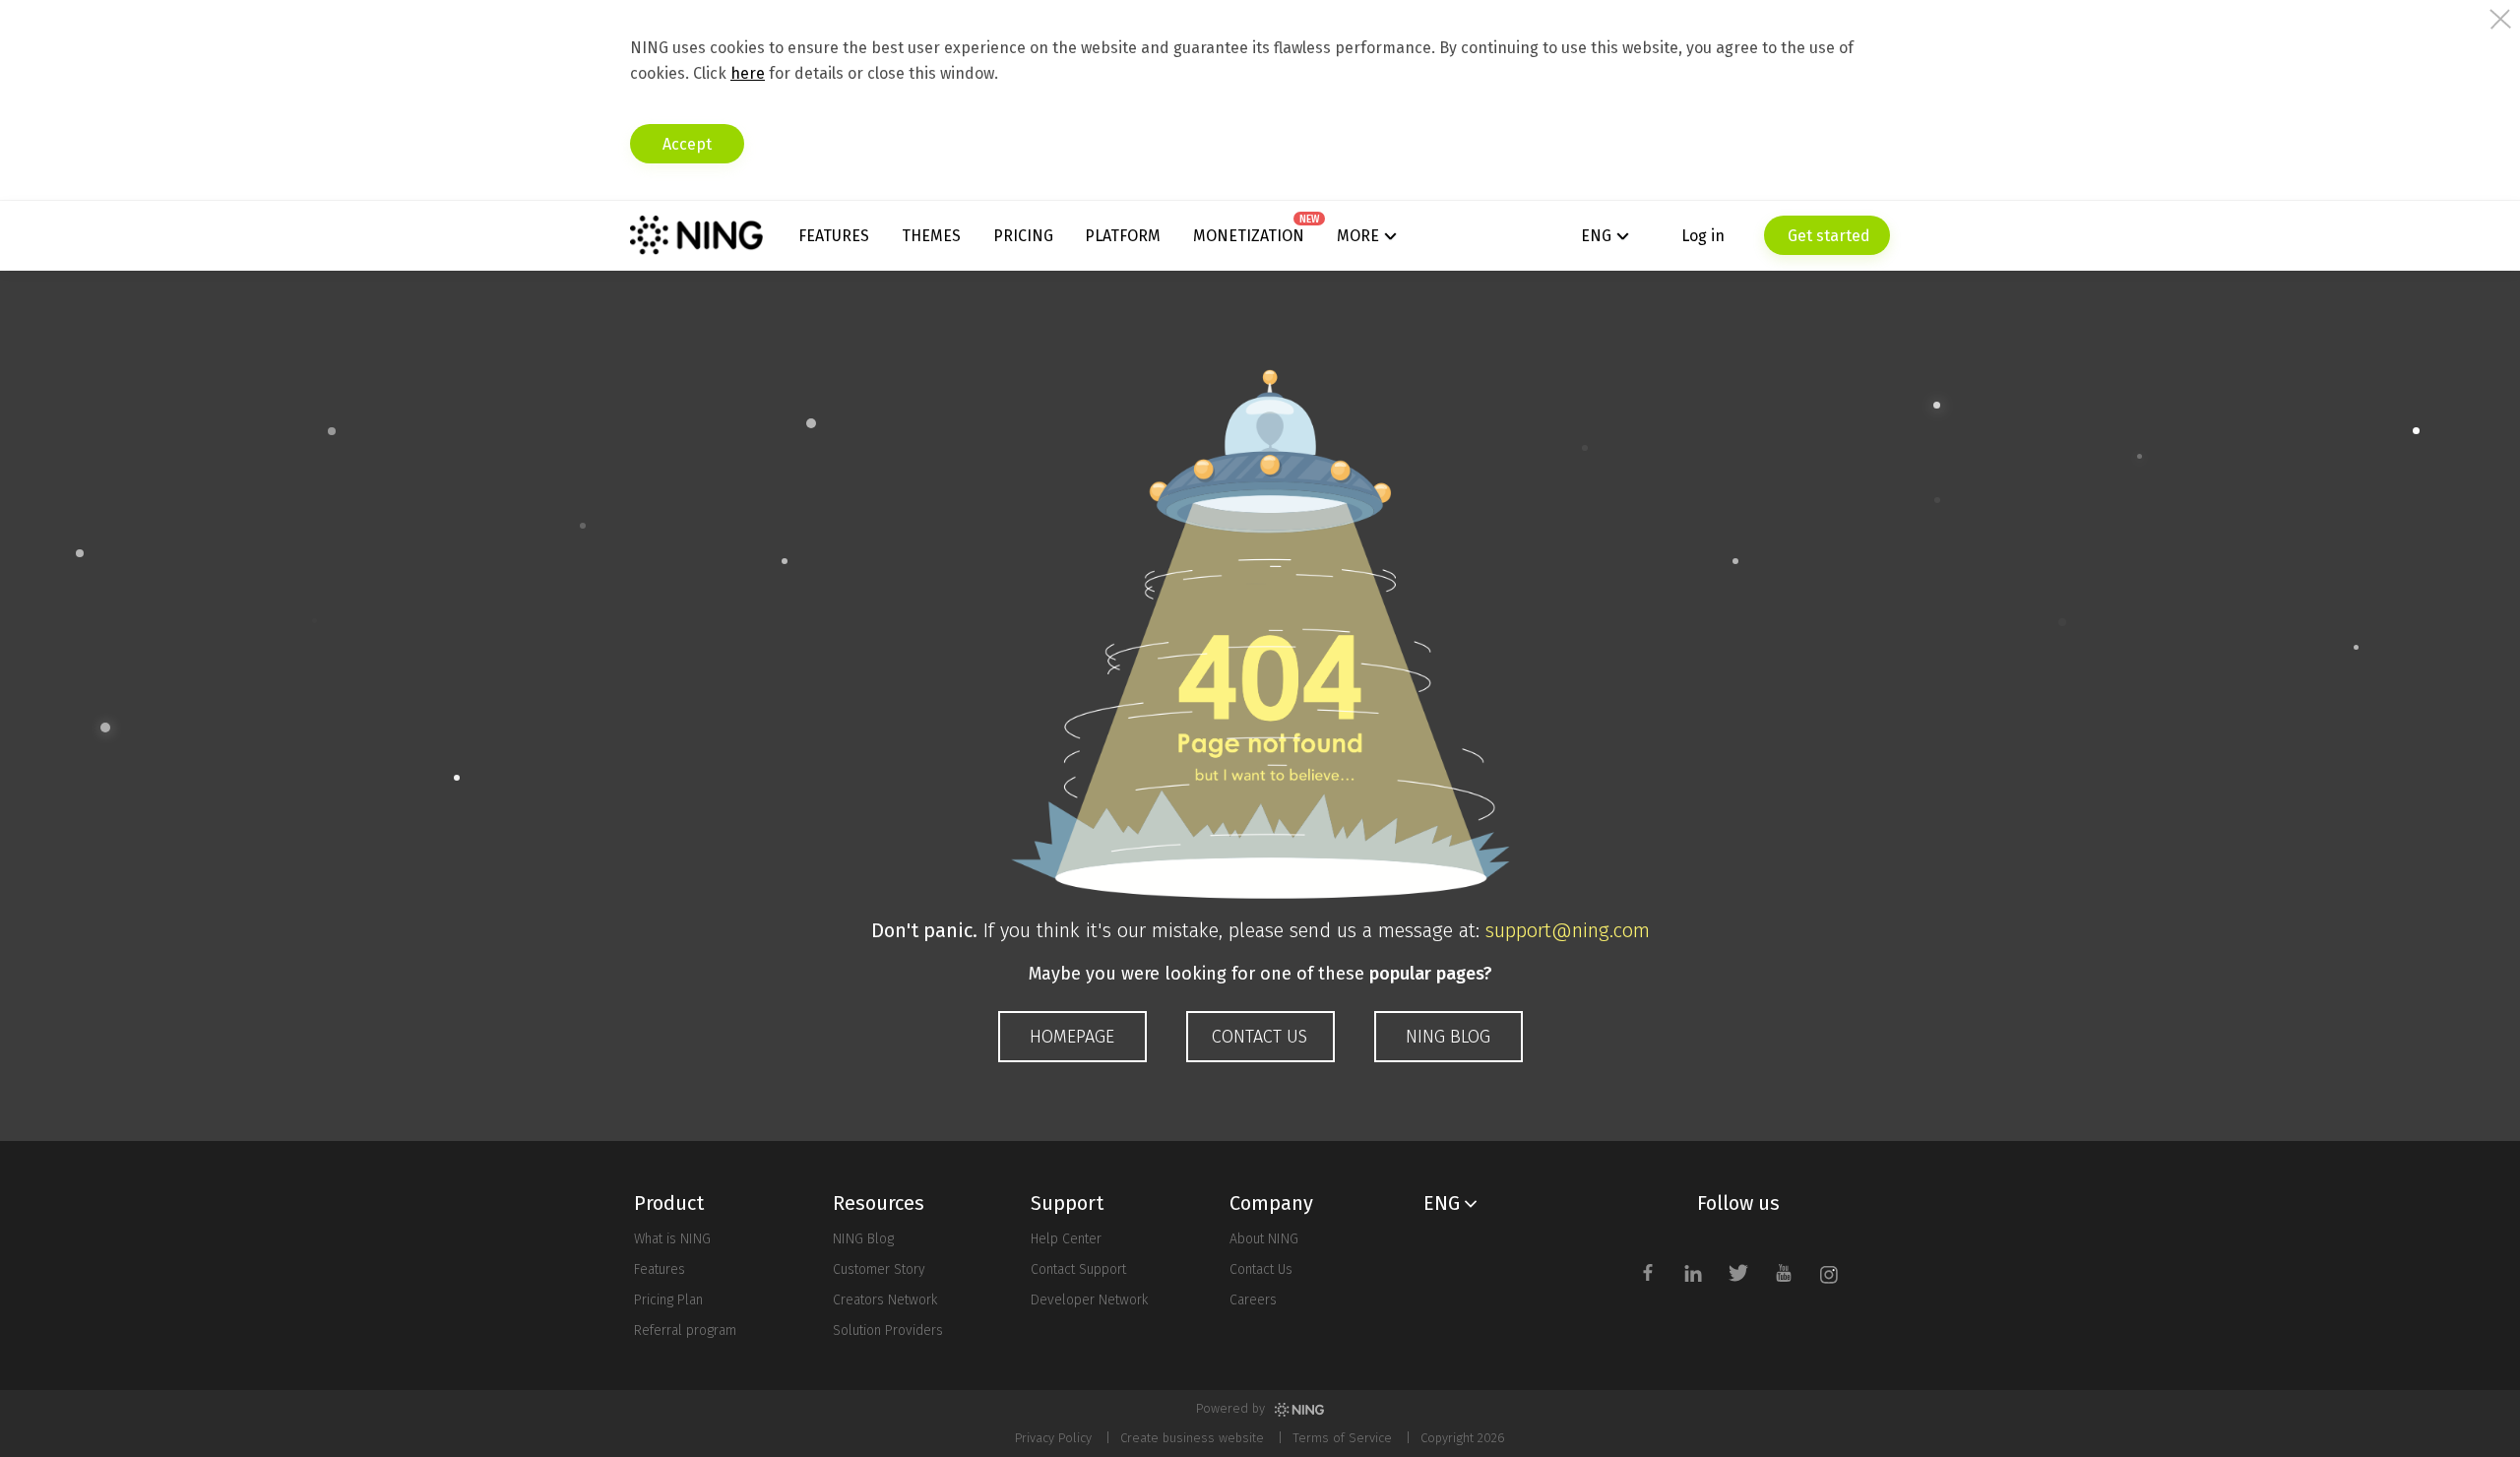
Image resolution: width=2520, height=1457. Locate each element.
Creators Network (885, 1300)
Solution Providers (888, 1330)
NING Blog (1448, 1037)
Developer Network (1089, 1300)
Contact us (1260, 1037)
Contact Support (1078, 1269)
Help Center (1066, 1239)
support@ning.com (1568, 930)
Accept (687, 144)
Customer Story (879, 1269)
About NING (1264, 1239)
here (748, 73)
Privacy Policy (1053, 1438)
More (1358, 236)
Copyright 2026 (1463, 1438)
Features (834, 236)
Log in (1703, 236)
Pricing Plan (668, 1300)
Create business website (1192, 1438)
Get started (1827, 236)
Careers (1253, 1300)
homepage (1072, 1037)
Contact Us (1261, 1269)
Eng (1596, 236)
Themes (931, 236)
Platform (1123, 236)
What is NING (672, 1239)
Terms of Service (1342, 1438)
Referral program (685, 1330)
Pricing (1023, 236)
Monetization (1249, 236)
